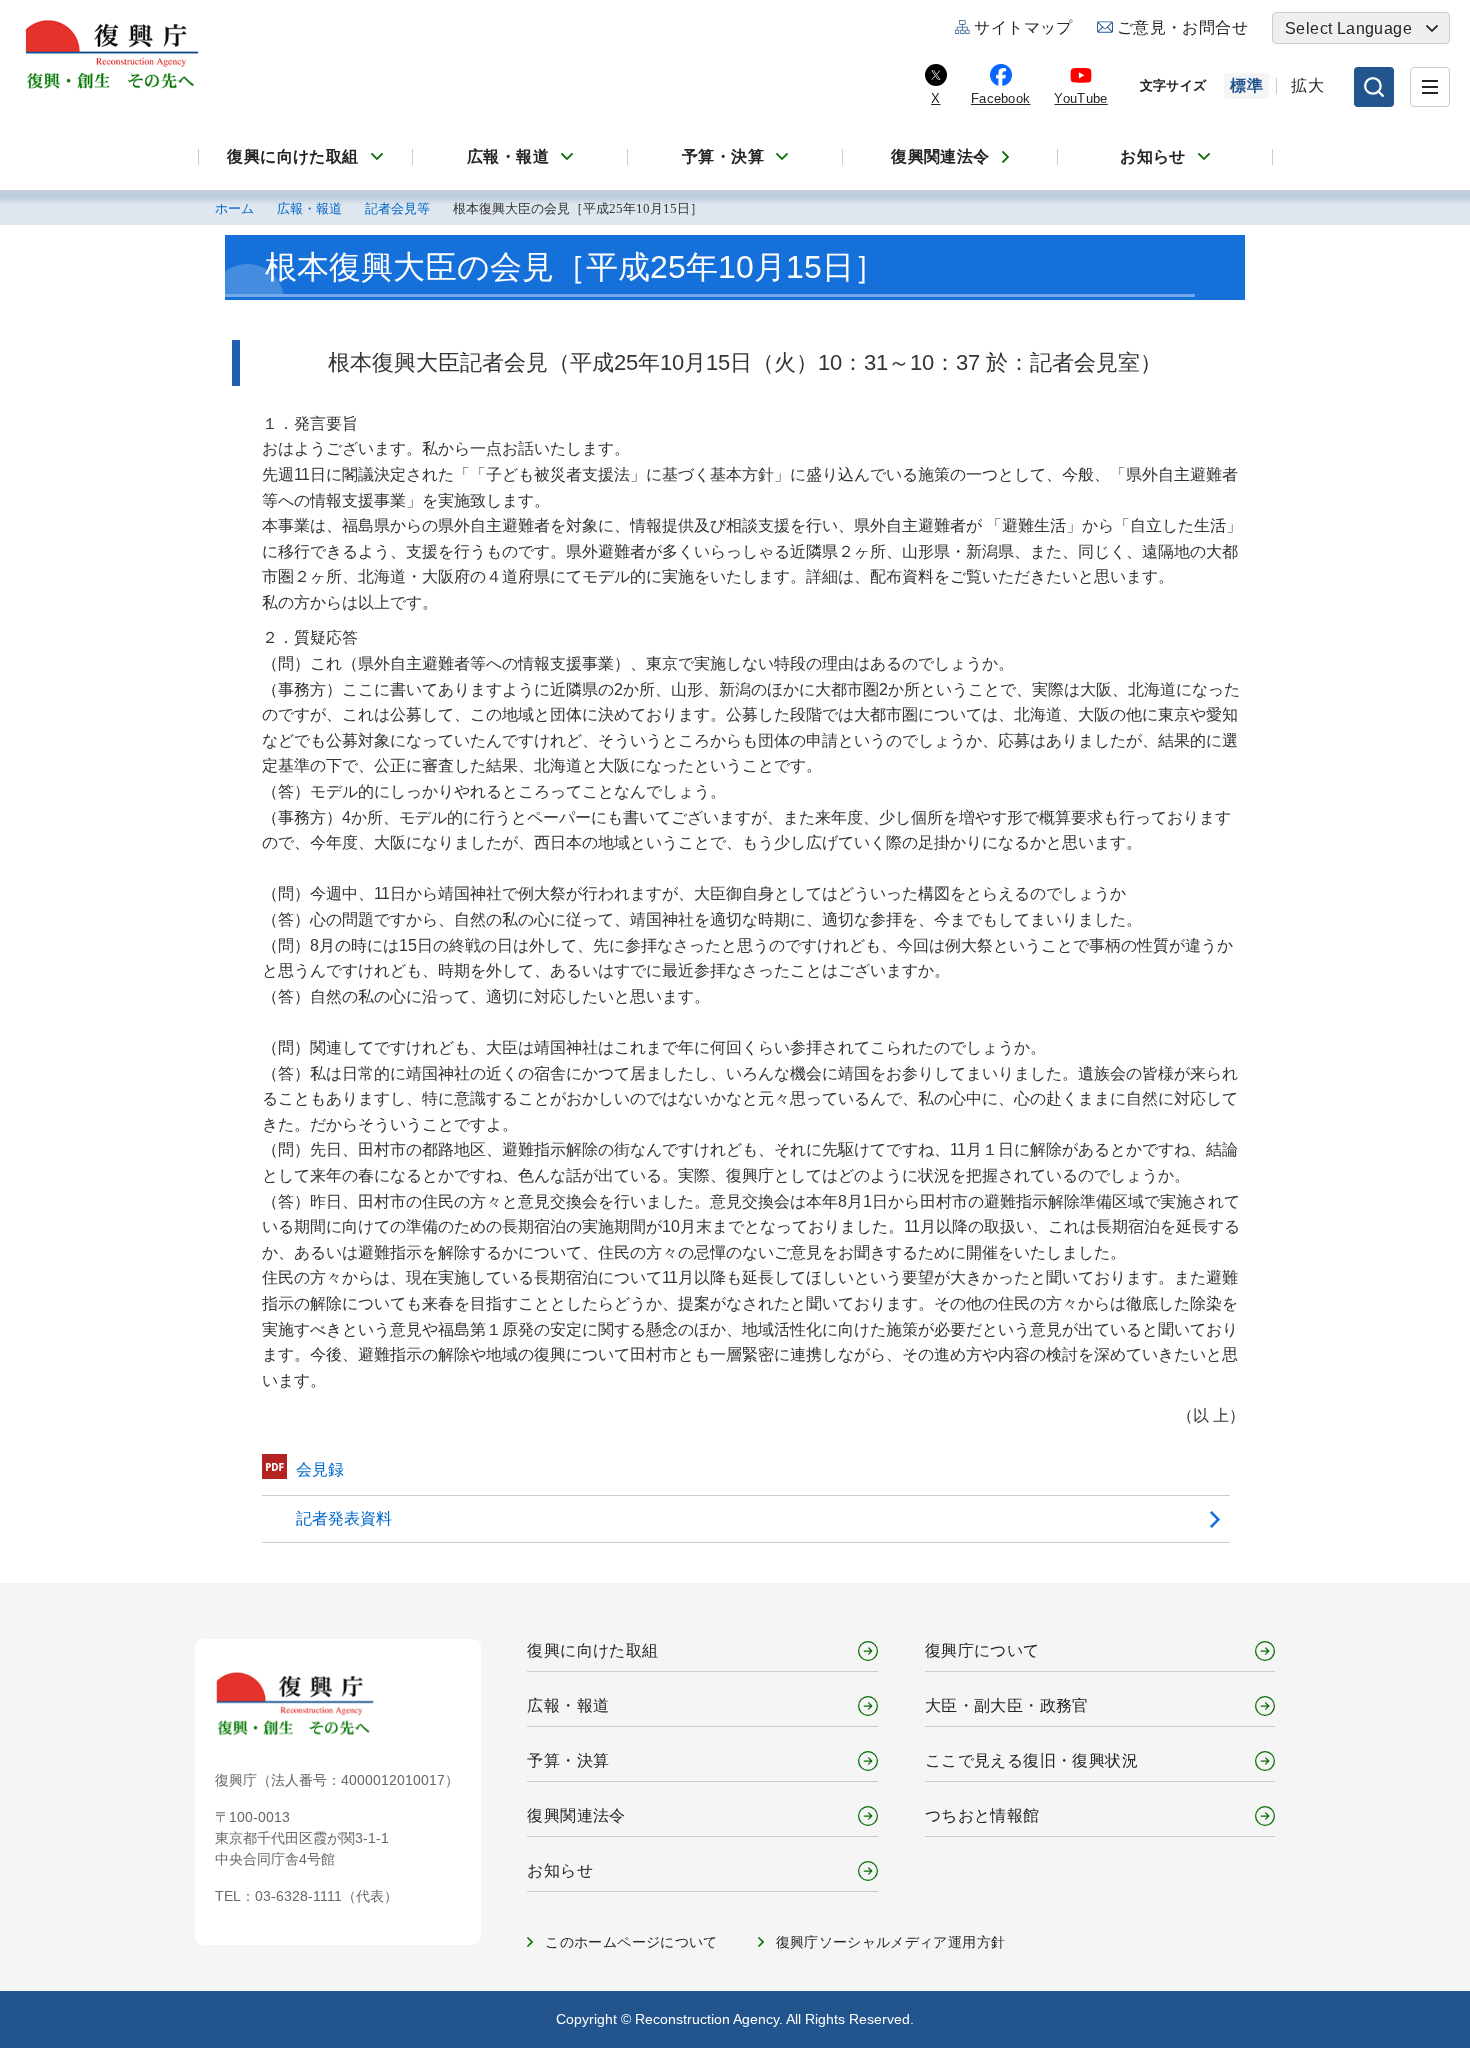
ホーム (234, 209)
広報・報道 (508, 156)
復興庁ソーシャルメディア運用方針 (891, 1942)
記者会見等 (397, 209)
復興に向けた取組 (292, 156)
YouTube (1080, 98)
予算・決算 (723, 156)
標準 (1246, 85)
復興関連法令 (940, 156)
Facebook (1001, 98)
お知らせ (1153, 156)
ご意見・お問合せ (1182, 27)
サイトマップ (1023, 27)
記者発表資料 (344, 1518)
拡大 (1307, 85)
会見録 (320, 1469)
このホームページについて (631, 1942)
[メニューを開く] (1430, 87)
